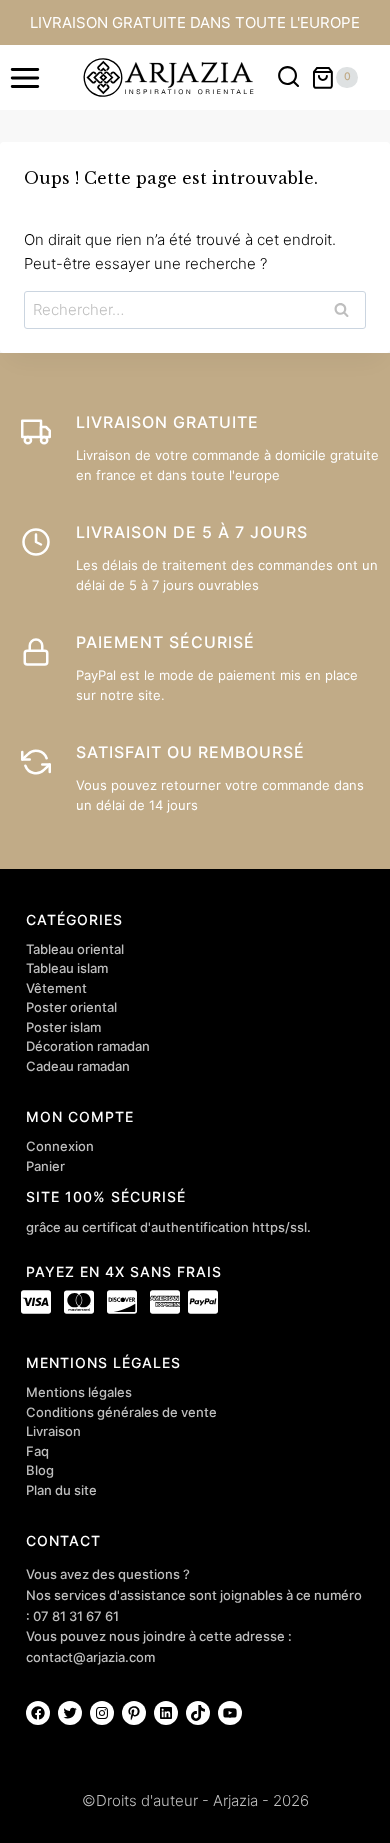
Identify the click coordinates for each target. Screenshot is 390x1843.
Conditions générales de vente (121, 1412)
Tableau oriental (75, 949)
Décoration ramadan (88, 1046)
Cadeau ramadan (78, 1066)
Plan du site (61, 1490)
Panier (45, 1166)
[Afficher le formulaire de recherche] (288, 77)
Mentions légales (79, 1392)
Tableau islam (67, 968)
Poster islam (63, 1027)
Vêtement (56, 988)
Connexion (60, 1146)
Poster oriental (71, 1007)
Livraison (53, 1431)
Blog (40, 1470)
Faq (37, 1451)
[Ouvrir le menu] (25, 77)
